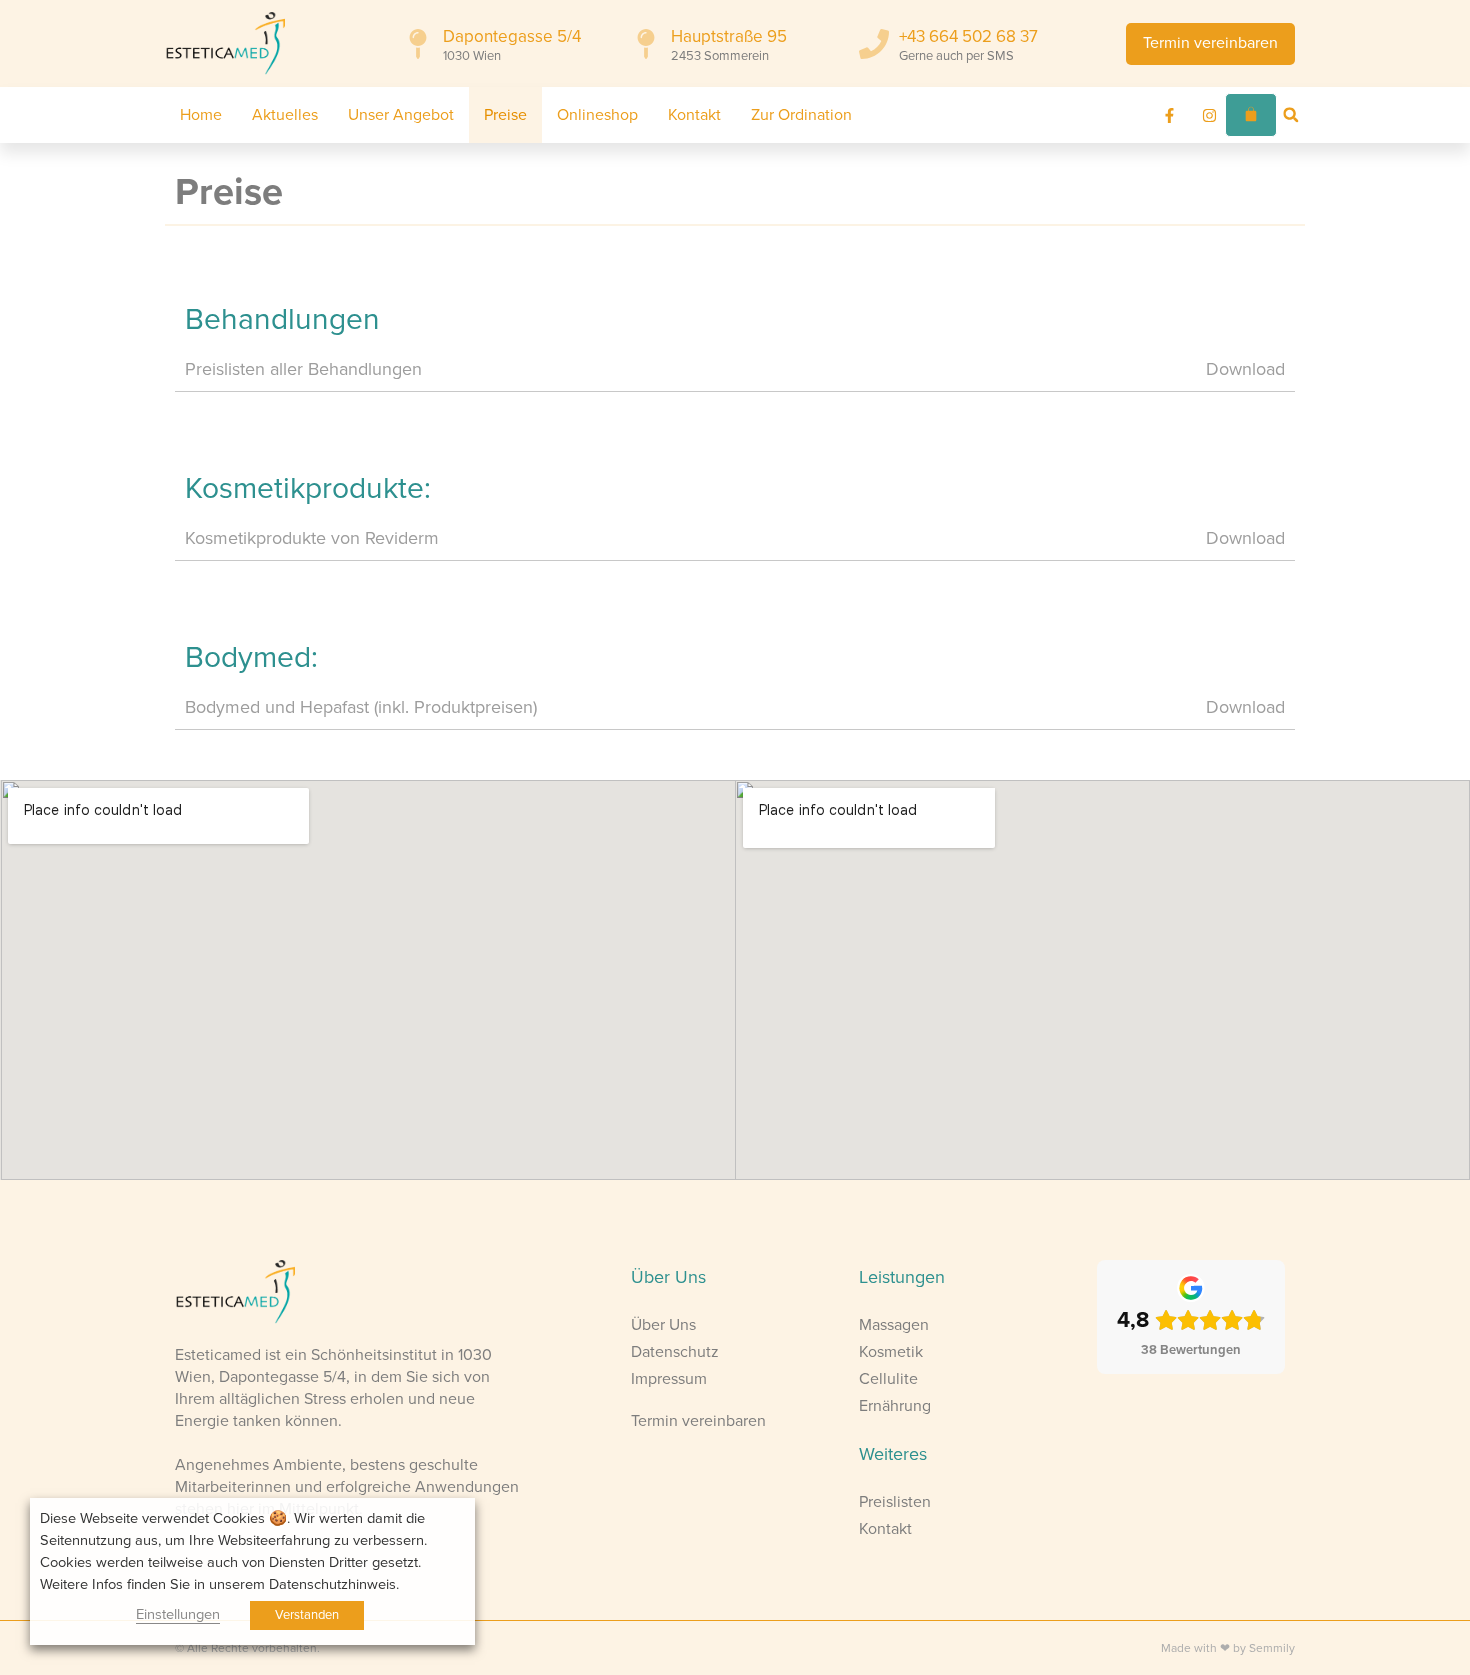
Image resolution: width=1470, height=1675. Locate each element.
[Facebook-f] (1170, 115)
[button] (1291, 115)
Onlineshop (597, 115)
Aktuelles (285, 115)
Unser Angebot (401, 115)
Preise (505, 115)
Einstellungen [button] (178, 1614)
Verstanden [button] (307, 1615)
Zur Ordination (801, 115)
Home (201, 115)
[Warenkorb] (1251, 115)
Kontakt (694, 115)
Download (1245, 369)
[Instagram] (1210, 115)
